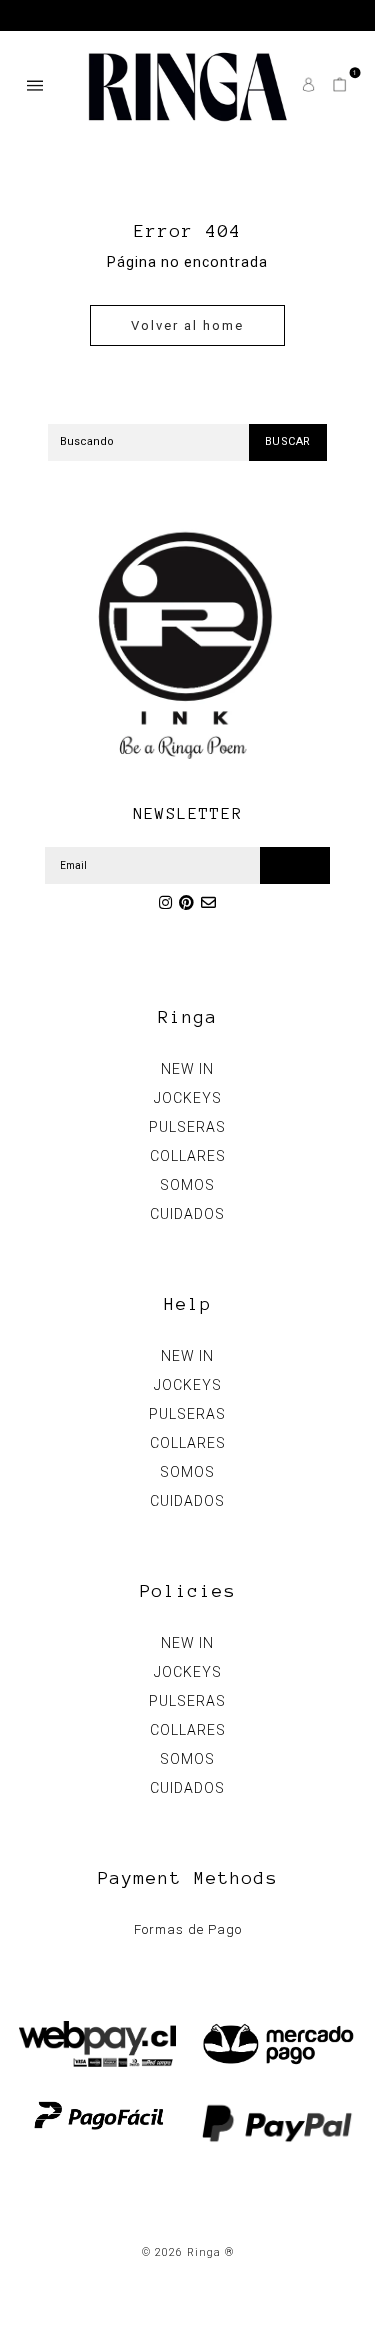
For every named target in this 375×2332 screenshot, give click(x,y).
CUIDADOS (187, 1214)
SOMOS (187, 1185)
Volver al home (187, 325)
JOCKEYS (188, 1098)
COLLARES (188, 1156)
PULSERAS (187, 1127)
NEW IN (187, 1069)
